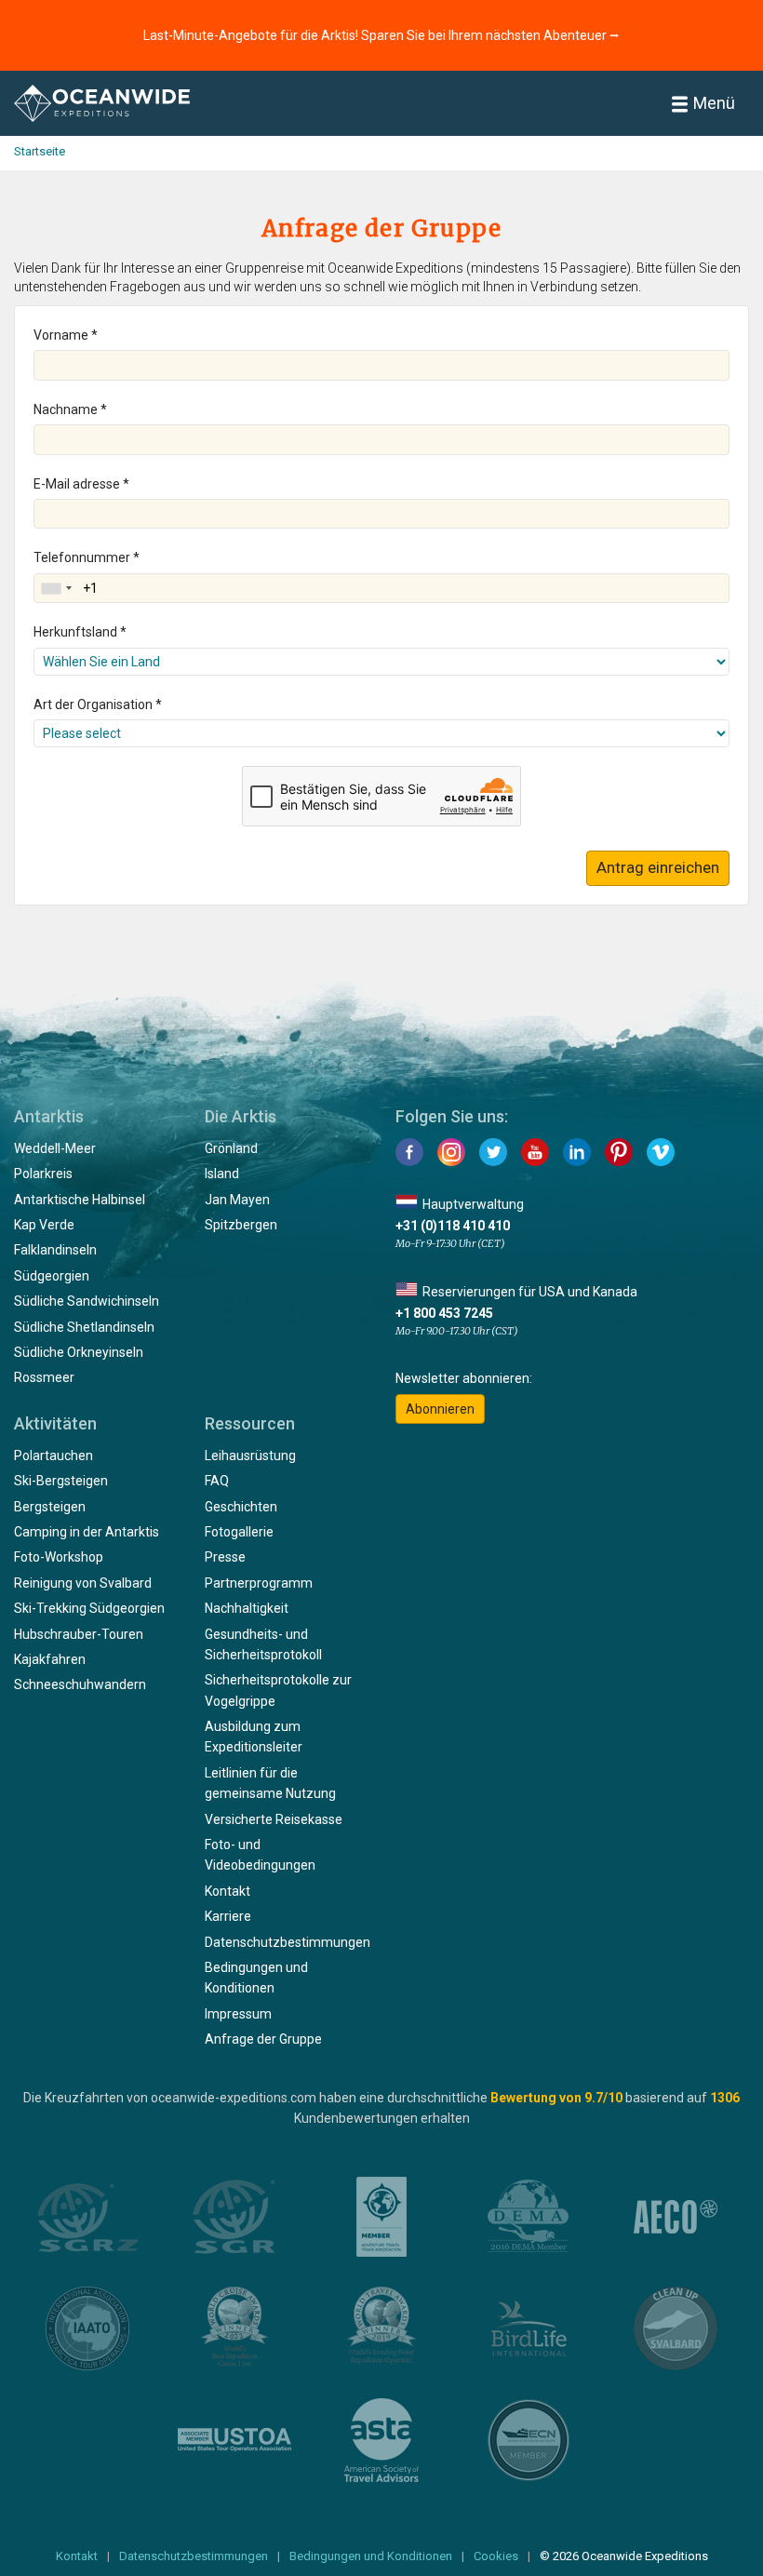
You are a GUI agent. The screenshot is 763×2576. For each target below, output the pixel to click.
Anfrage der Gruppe (263, 2039)
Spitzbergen (241, 1225)
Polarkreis (43, 1174)
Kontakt (228, 1891)
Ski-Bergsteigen (61, 1481)
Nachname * (70, 409)
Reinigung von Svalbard (83, 1583)
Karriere (228, 1916)
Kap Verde (44, 1225)
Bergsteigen (50, 1507)
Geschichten (241, 1507)
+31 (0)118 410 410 (453, 1226)
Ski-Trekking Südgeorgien (89, 1608)
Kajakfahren (50, 1659)
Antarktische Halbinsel (80, 1200)
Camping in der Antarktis (87, 1532)
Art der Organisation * (98, 704)
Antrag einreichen (658, 867)
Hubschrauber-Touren (79, 1634)
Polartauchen (54, 1456)
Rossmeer (44, 1377)
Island (222, 1174)
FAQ (217, 1481)
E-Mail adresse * (81, 484)
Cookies (496, 2556)
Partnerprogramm (259, 1583)
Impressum (238, 2014)
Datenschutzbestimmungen (288, 1942)
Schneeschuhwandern (80, 1684)
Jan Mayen (237, 1200)
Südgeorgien (52, 1276)
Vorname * (66, 335)
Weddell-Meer (55, 1148)
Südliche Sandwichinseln (87, 1301)
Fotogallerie (239, 1532)
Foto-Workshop (59, 1557)
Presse (225, 1557)
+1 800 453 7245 (444, 1313)
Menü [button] (714, 103)
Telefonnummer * (87, 557)
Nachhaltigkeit (247, 1608)
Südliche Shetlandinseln (84, 1327)
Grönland (231, 1148)
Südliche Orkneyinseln (79, 1352)
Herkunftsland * (80, 632)
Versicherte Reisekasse (274, 1819)
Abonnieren (440, 1409)
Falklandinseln (55, 1250)
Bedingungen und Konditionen (371, 2556)
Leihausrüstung (250, 1456)
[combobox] (56, 588)
